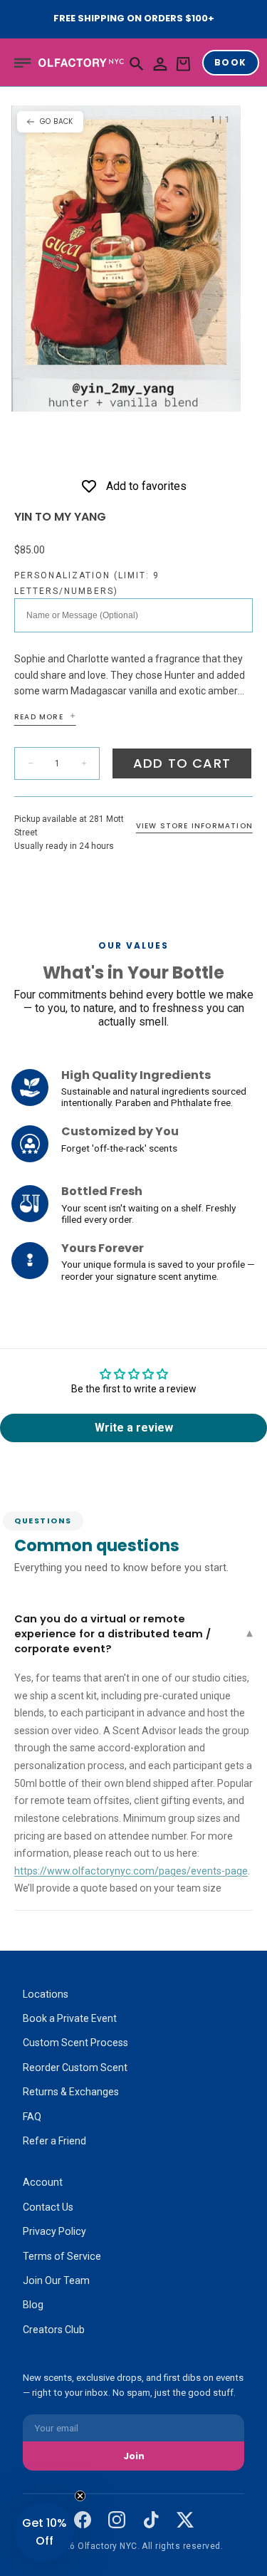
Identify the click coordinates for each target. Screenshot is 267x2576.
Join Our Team (56, 2280)
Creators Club (54, 2330)
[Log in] (160, 64)
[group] (126, 258)
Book (231, 62)
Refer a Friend (54, 2141)
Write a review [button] (134, 1428)
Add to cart (182, 763)
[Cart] (183, 64)
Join (134, 2456)
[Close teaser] (80, 2496)
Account (43, 2182)
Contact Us (48, 2207)
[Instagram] (117, 2520)
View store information (194, 826)
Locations (46, 1994)
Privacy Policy (54, 2231)
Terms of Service (62, 2256)
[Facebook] (83, 2520)
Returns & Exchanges (71, 2092)
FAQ (32, 2117)
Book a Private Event (70, 2018)
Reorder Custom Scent (75, 2067)
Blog (33, 2305)
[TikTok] (151, 2520)
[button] (23, 63)
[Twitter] (185, 2520)
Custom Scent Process (75, 2043)
